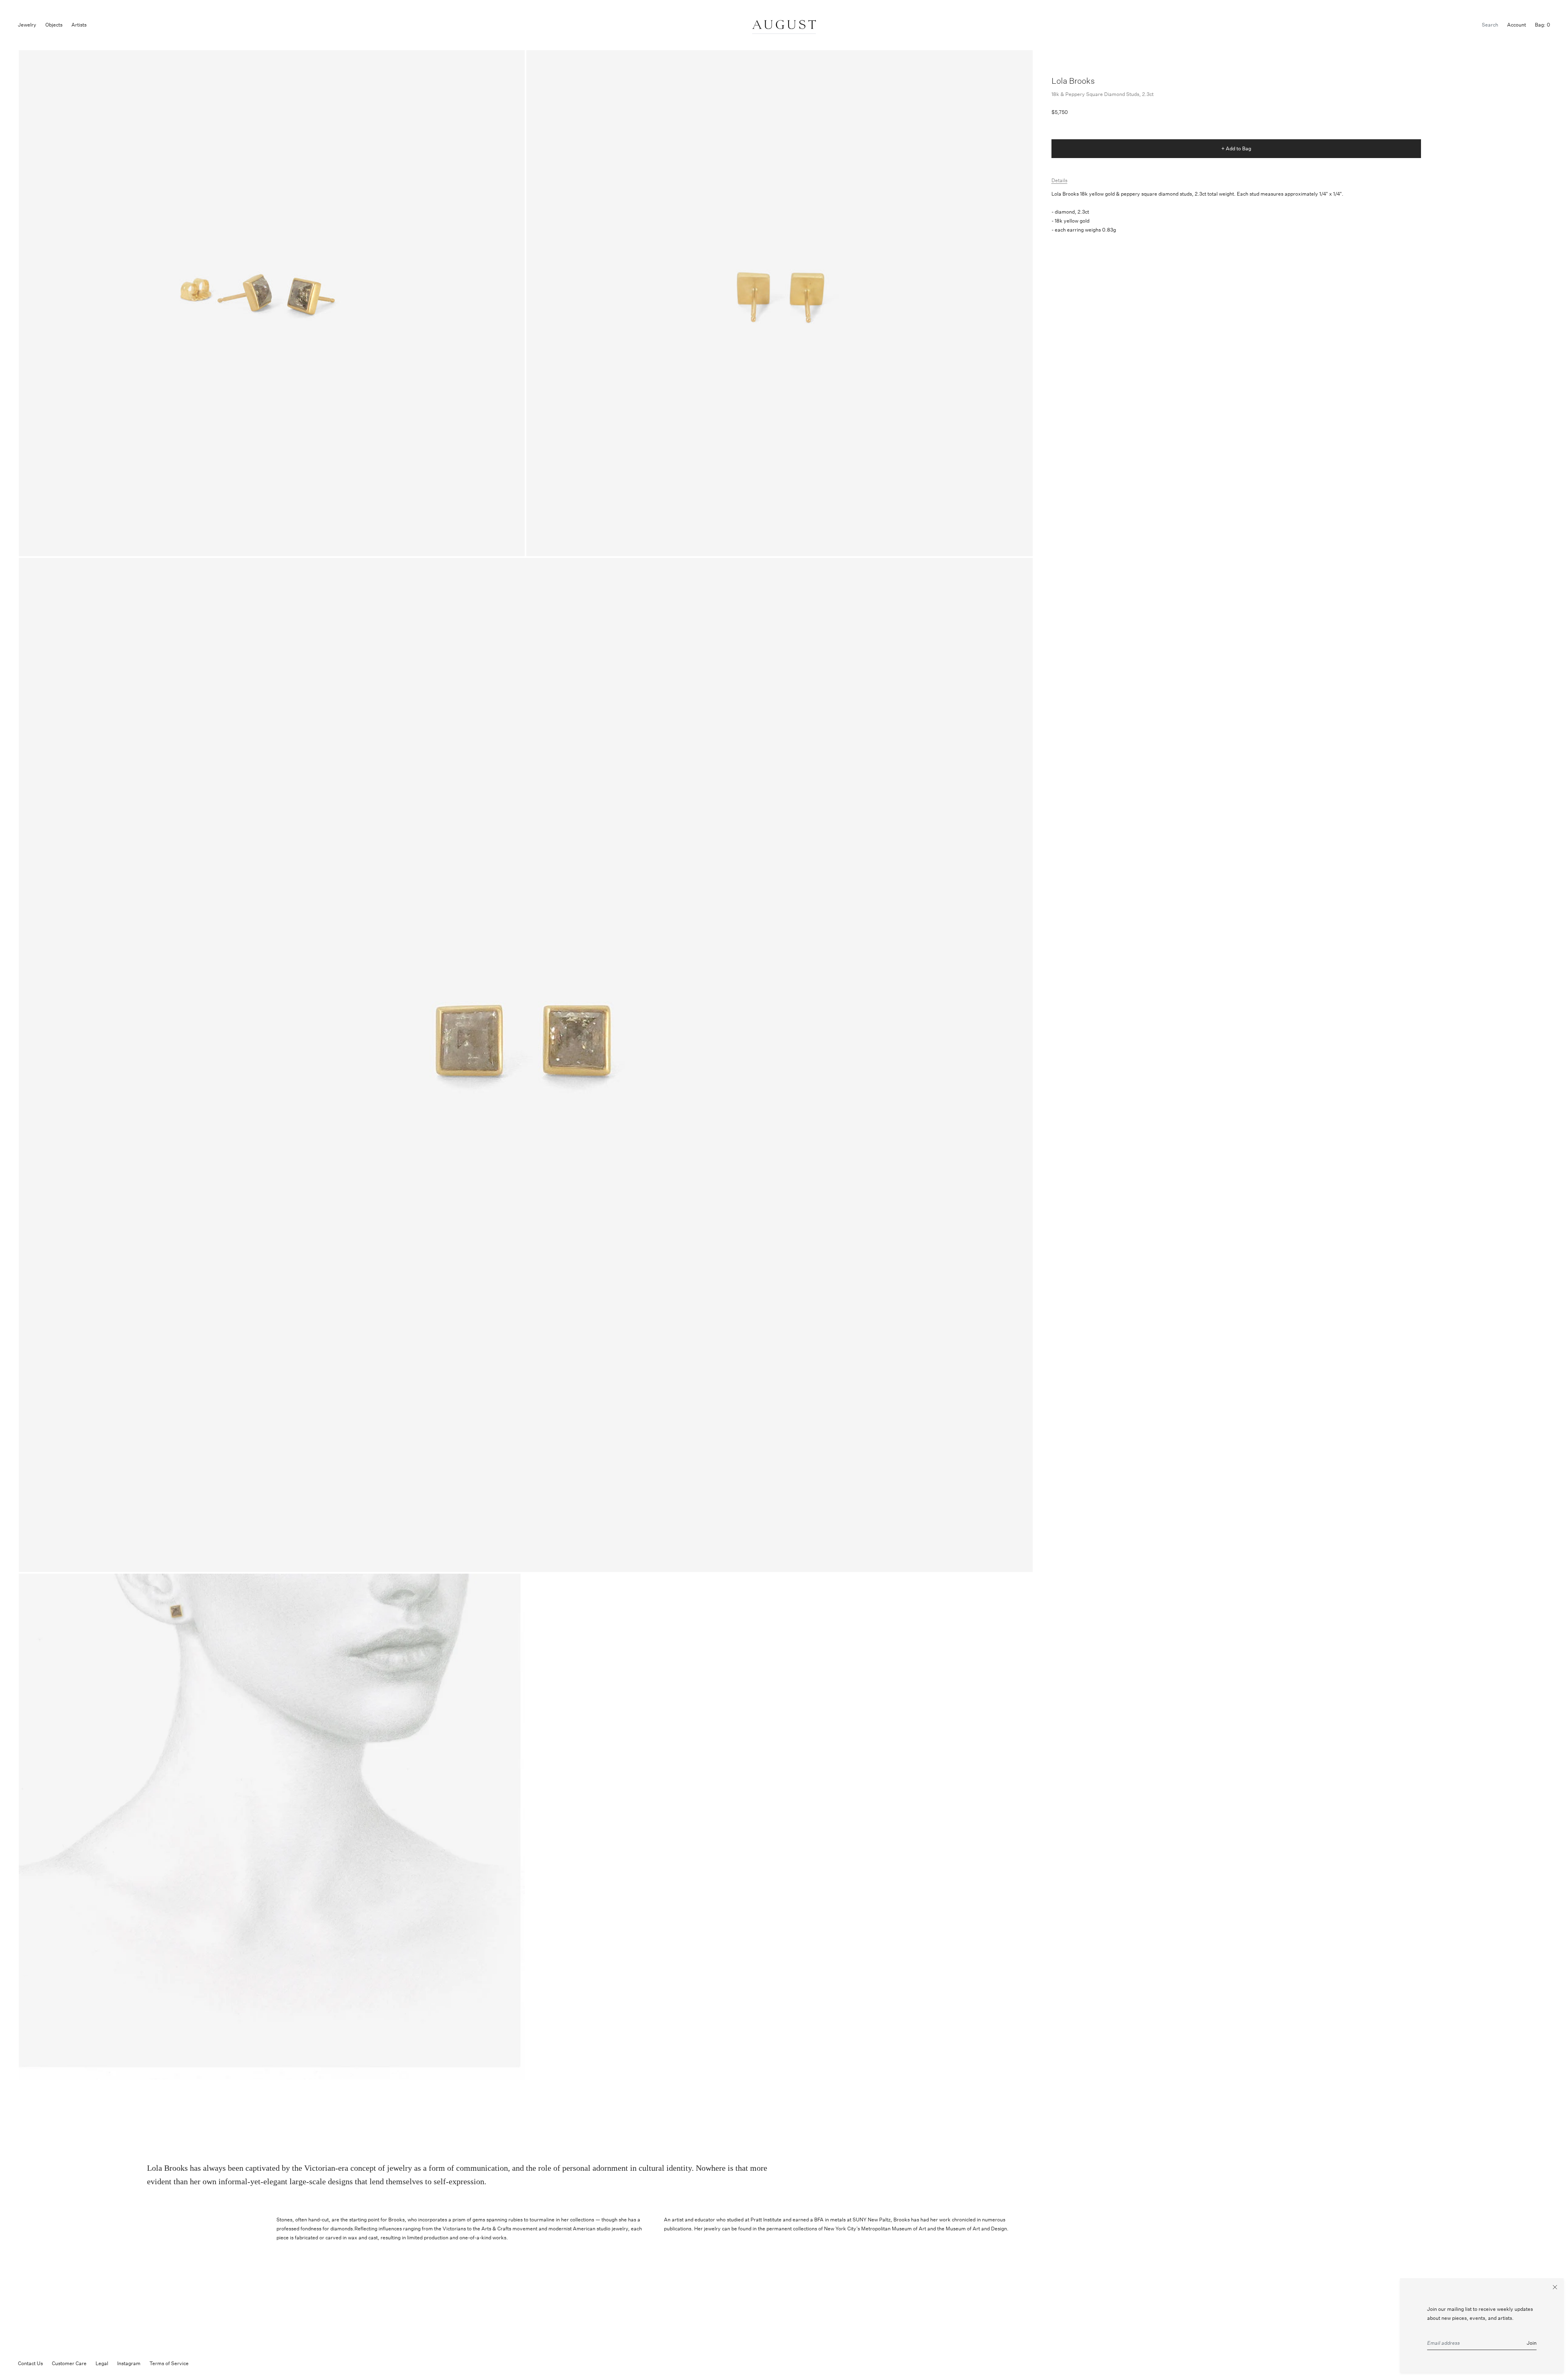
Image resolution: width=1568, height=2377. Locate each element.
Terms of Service (169, 2363)
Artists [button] (79, 25)
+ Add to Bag (1236, 148)
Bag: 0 (1542, 25)
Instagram (129, 2363)
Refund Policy (213, 2363)
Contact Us (30, 2363)
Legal (102, 2363)
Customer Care (69, 2363)
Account (1517, 25)
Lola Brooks (1073, 81)
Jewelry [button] (27, 25)
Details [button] (1059, 180)
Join (1532, 2343)
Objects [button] (54, 25)
